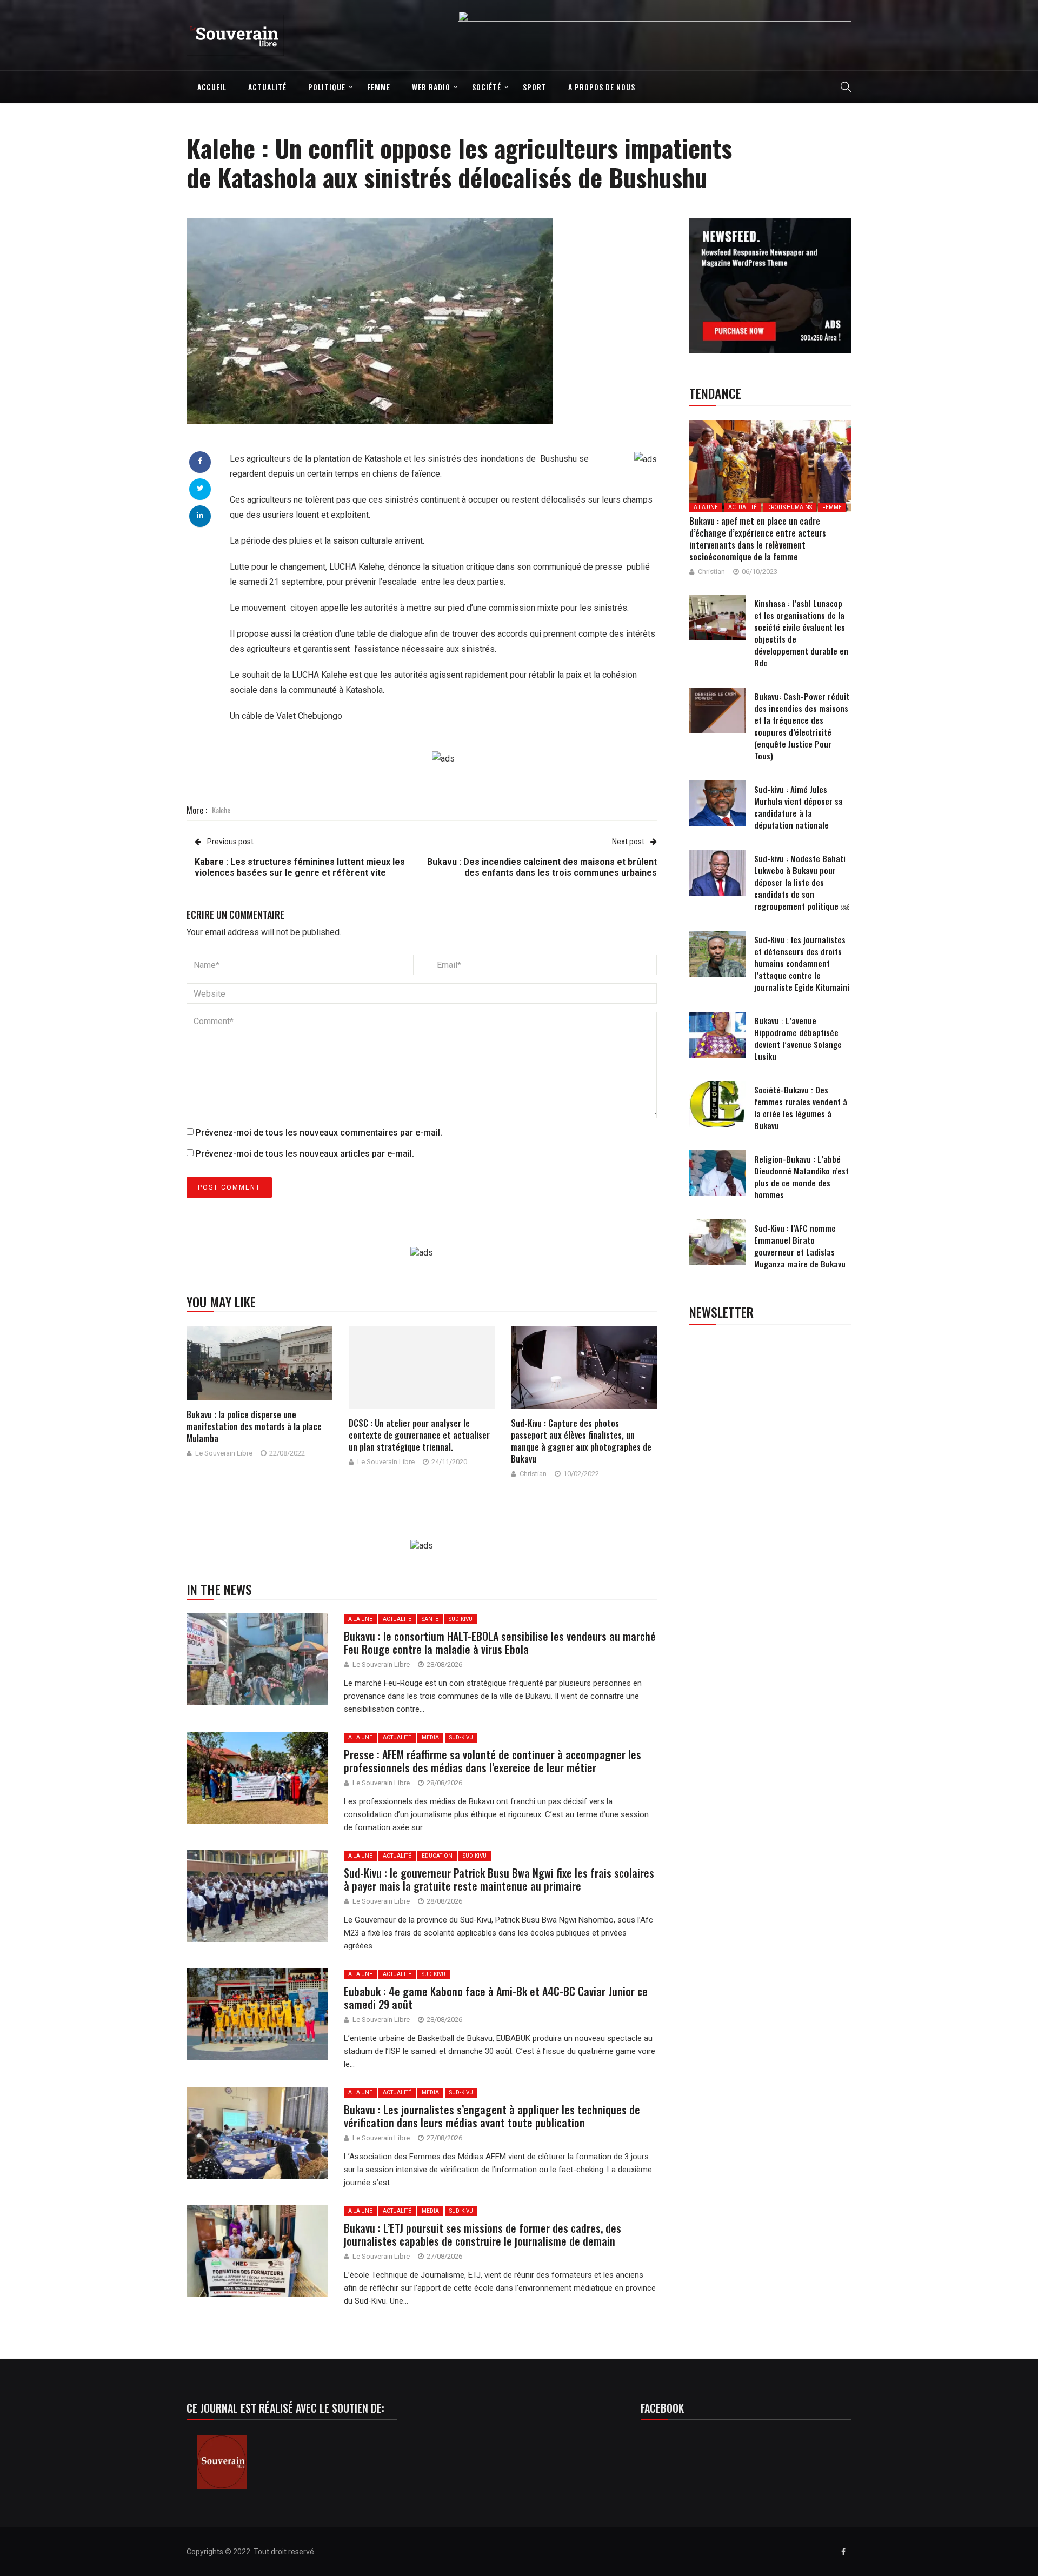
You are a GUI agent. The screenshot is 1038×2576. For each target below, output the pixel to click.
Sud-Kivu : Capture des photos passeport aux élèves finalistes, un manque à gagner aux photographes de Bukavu (581, 1441)
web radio (431, 87)
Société (487, 87)
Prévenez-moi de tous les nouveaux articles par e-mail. (305, 1154)
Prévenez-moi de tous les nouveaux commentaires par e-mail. (319, 1133)
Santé (430, 1619)
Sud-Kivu (461, 1619)
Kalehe (221, 810)
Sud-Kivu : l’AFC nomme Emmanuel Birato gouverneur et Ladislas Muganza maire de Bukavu (800, 1246)
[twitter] (200, 488)
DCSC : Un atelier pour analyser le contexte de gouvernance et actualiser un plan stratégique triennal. (419, 1435)
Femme (379, 87)
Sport (535, 87)
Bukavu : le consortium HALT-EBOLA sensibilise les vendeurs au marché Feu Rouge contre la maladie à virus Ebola (500, 1643)
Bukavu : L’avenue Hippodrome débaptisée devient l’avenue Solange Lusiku (798, 1038)
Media (430, 1737)
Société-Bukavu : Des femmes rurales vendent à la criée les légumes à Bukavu (801, 1107)
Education (437, 1856)
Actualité (267, 87)
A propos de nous (602, 87)
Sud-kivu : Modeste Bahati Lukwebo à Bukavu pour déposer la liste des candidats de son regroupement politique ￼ (801, 882)
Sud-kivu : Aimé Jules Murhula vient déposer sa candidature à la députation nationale (799, 807)
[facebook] (200, 461)
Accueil (212, 87)
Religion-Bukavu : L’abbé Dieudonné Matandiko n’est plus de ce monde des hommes (801, 1177)
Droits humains (790, 507)
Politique (327, 87)
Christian (533, 1474)
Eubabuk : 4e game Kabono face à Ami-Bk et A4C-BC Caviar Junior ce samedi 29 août (496, 1998)
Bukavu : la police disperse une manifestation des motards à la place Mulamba (254, 1426)
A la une (360, 1619)
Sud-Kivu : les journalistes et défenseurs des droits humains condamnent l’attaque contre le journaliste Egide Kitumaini (802, 963)
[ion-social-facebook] (843, 2552)
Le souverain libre (224, 1453)
